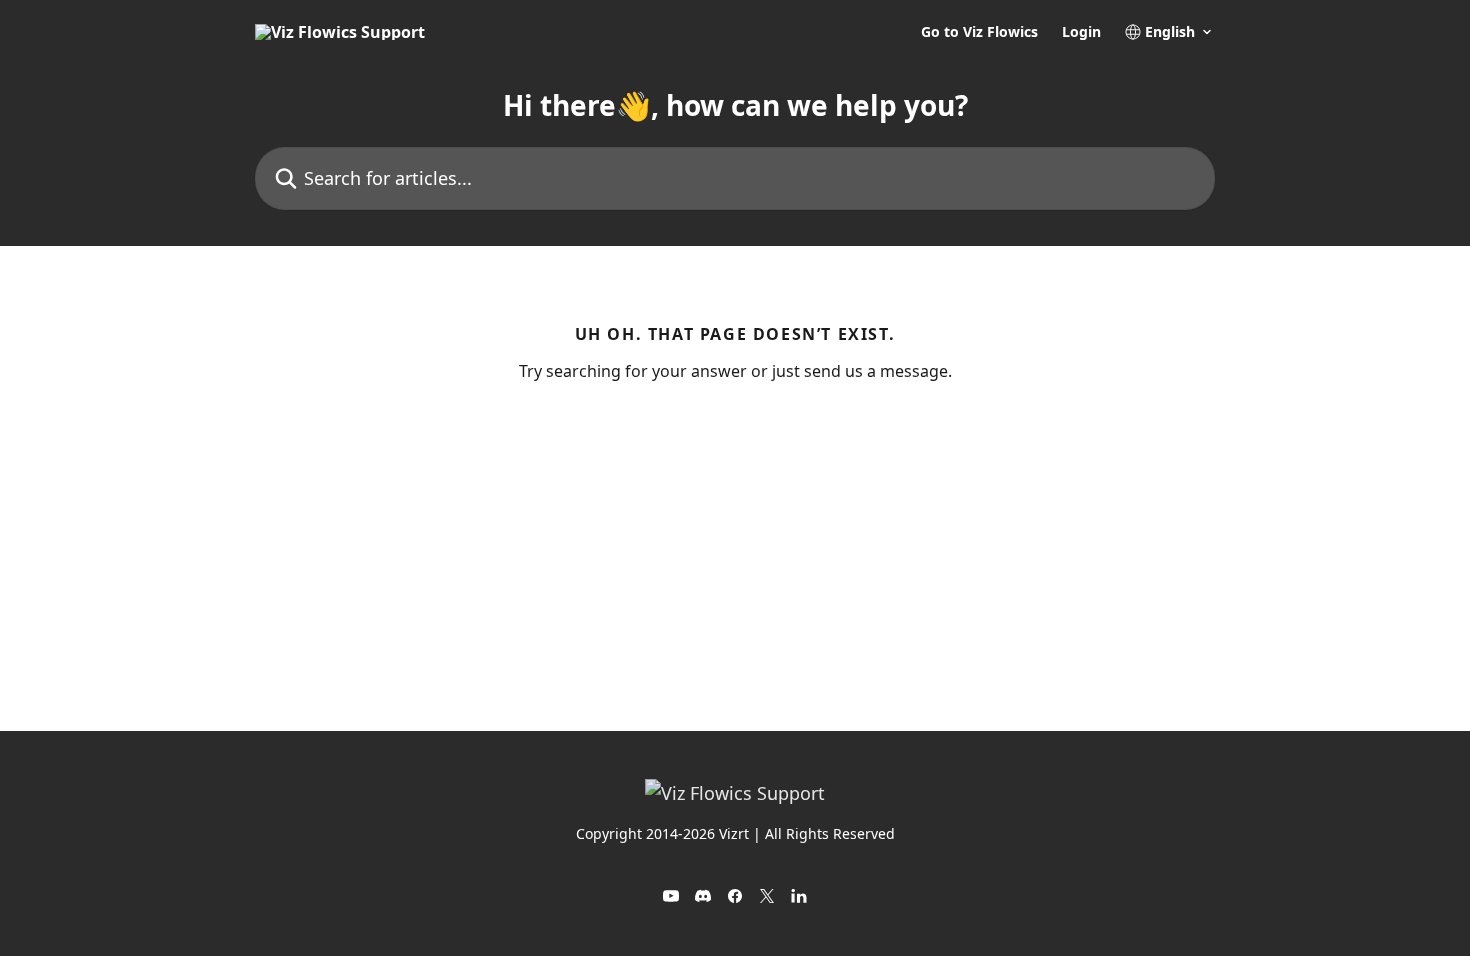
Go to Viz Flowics (979, 32)
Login (1081, 32)
